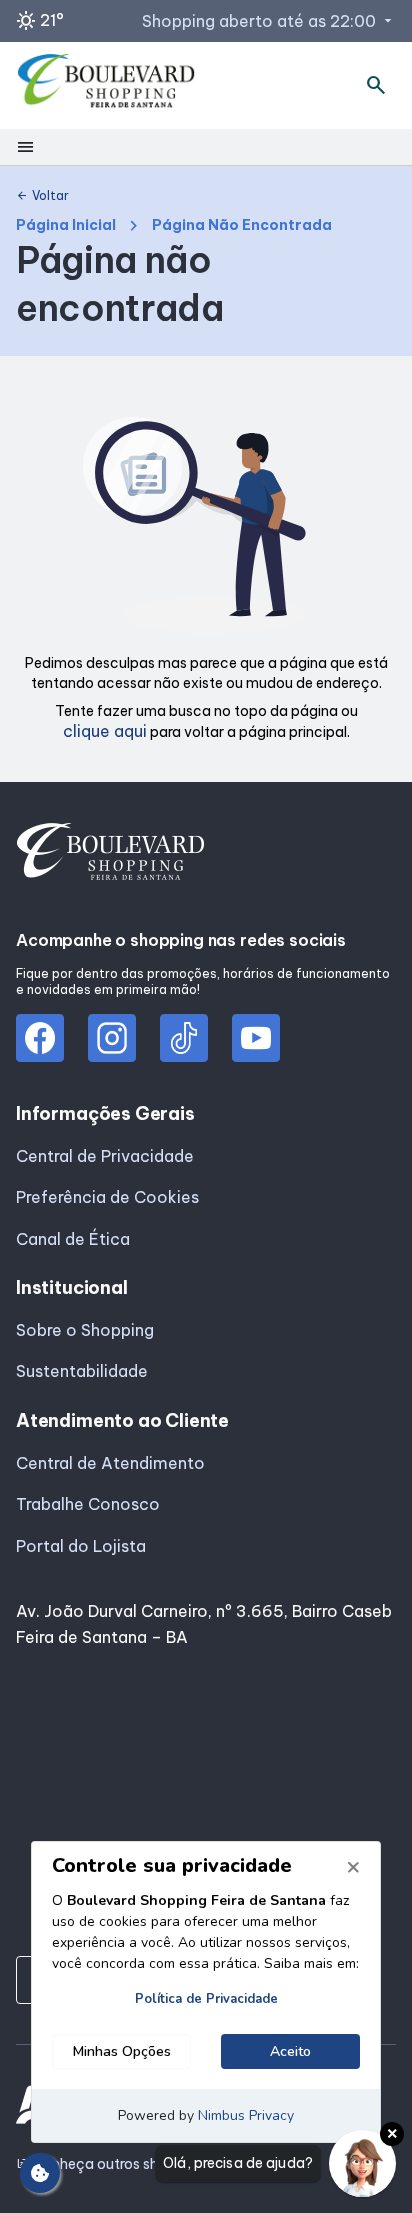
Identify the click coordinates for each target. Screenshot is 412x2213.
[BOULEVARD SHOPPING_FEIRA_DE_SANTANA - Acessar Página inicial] (107, 85)
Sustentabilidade (82, 1371)
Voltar (42, 196)
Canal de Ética (73, 1239)
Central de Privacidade (105, 1156)
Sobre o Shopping (85, 1330)
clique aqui (105, 731)
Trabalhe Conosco (88, 1504)
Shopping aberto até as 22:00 (269, 21)
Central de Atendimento (110, 1463)
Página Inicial (66, 225)
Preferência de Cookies (107, 1197)
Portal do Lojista (81, 1546)
